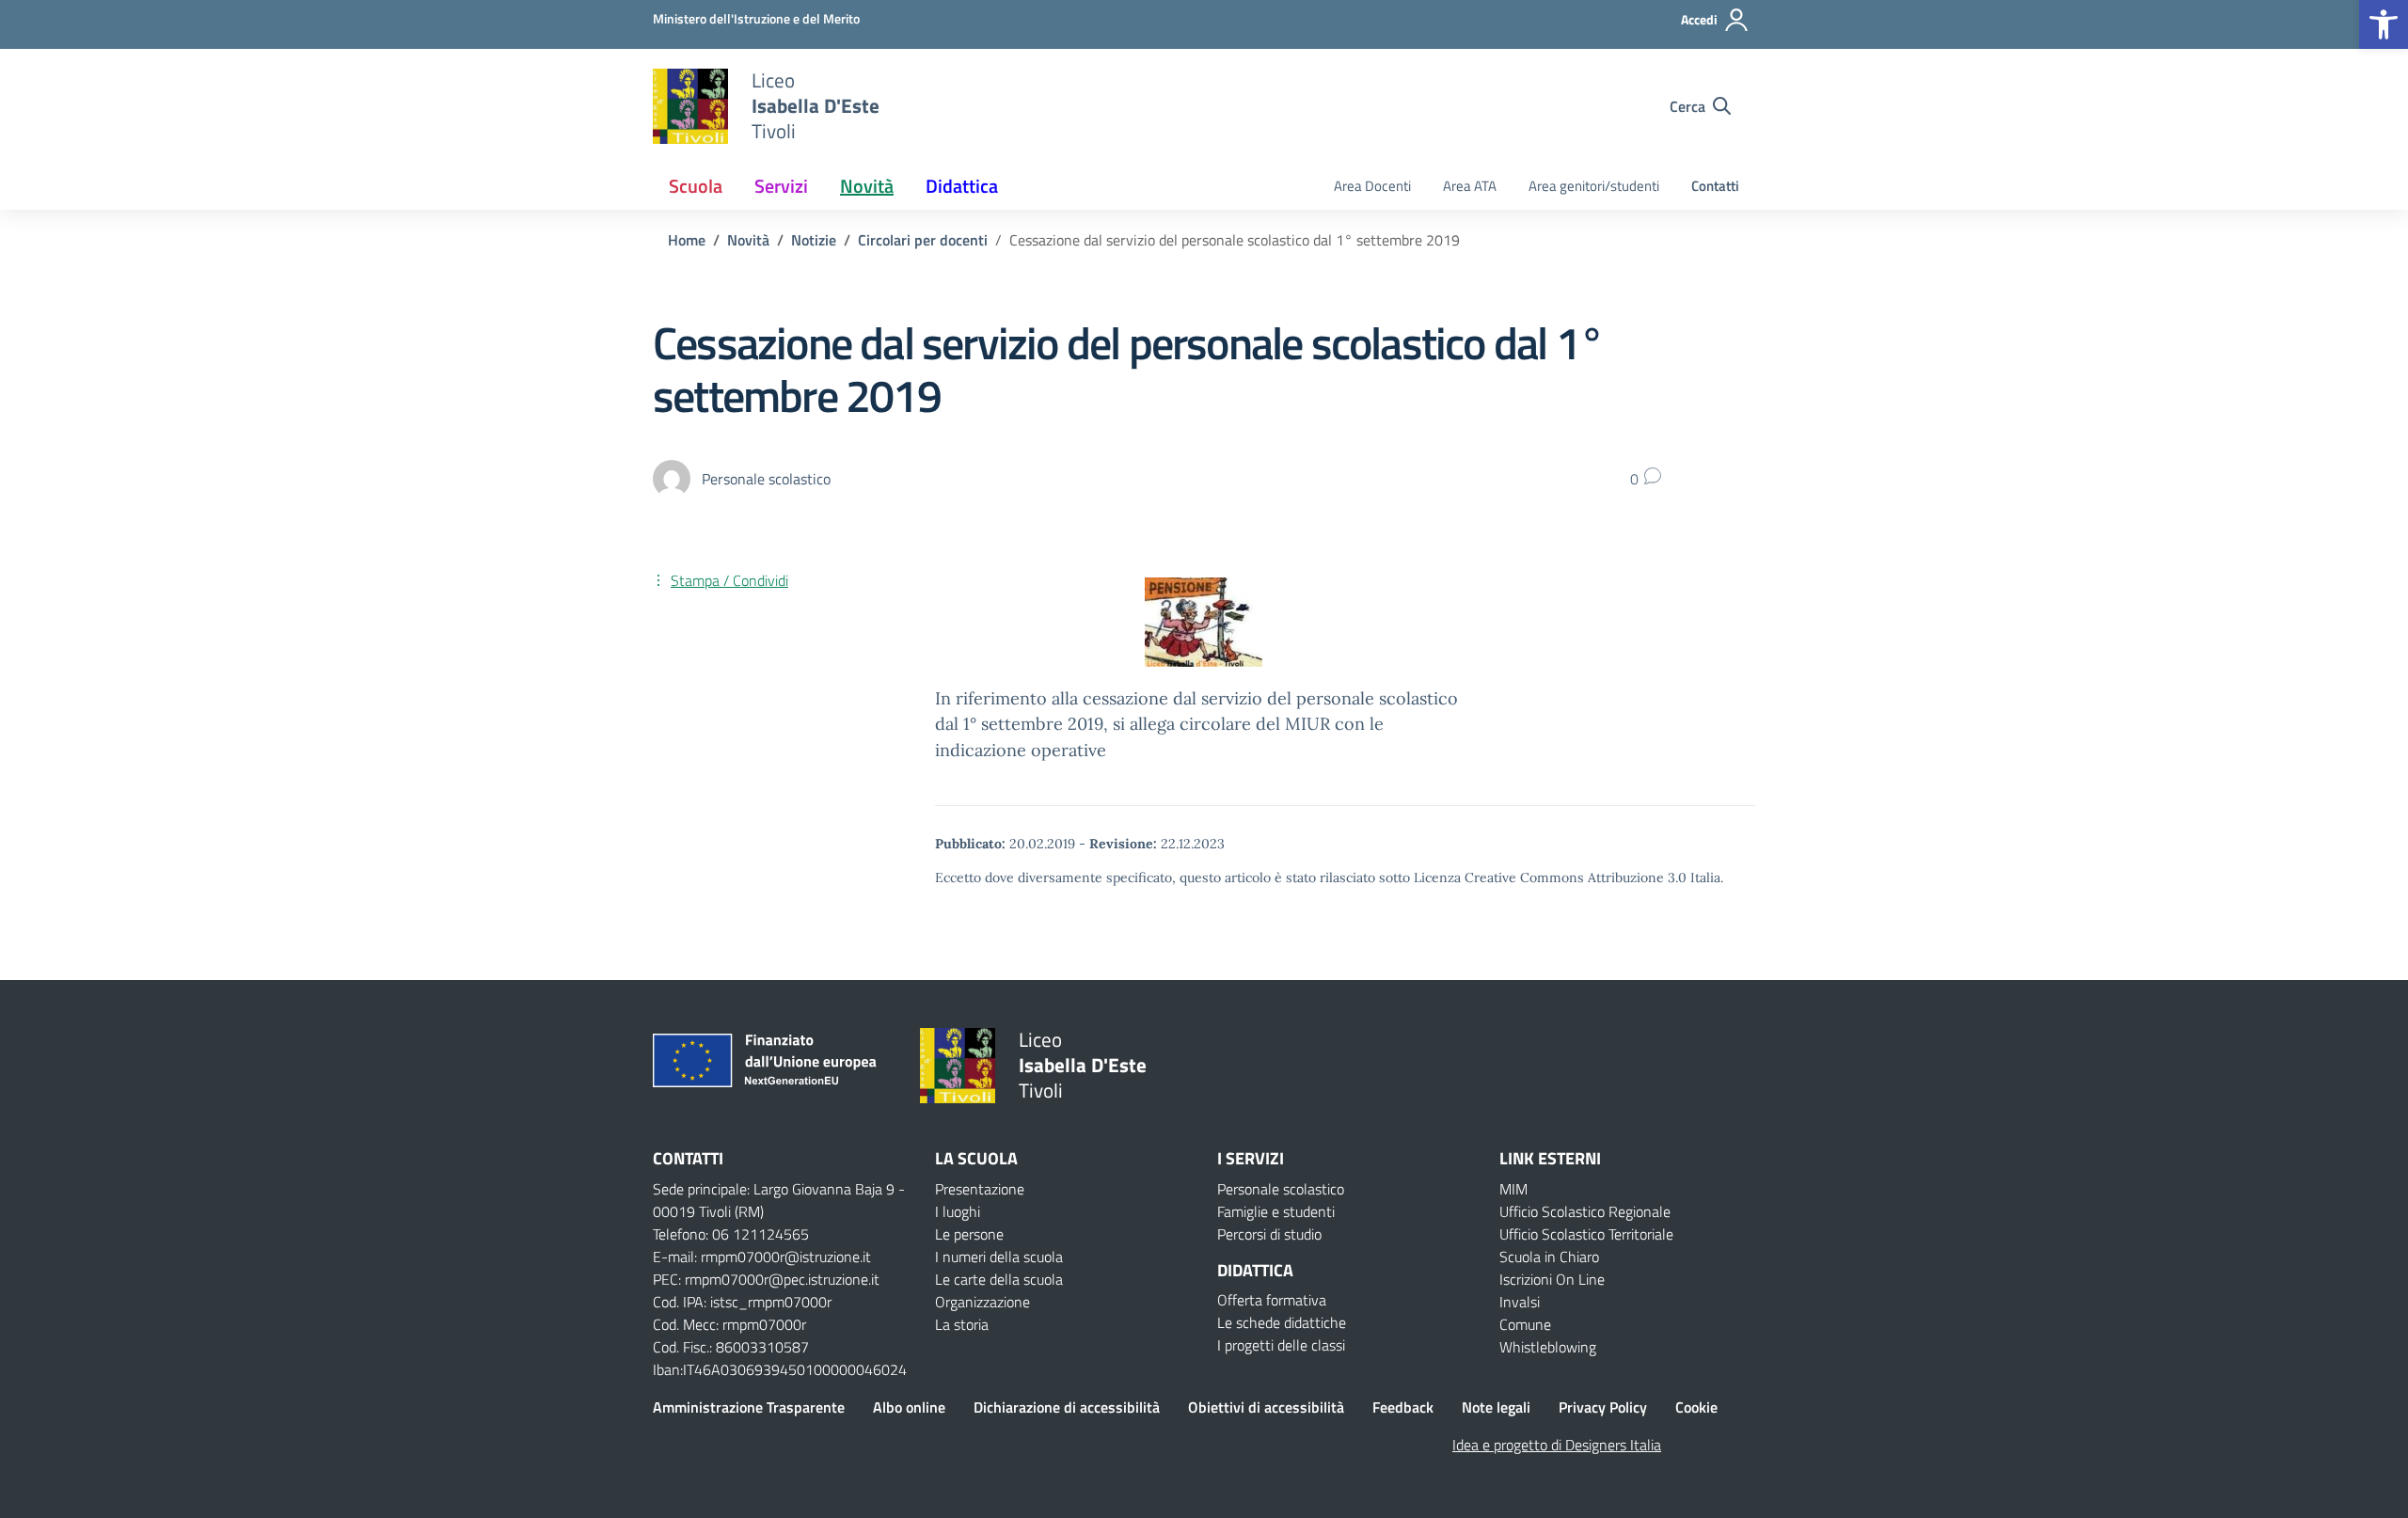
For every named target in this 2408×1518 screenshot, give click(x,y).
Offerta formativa (1272, 1300)
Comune (1525, 1324)
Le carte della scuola (999, 1279)
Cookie (1696, 1407)
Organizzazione (982, 1302)
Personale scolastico (1281, 1189)
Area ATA (1470, 186)
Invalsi (1520, 1302)
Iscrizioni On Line (1552, 1279)
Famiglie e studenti (1276, 1211)
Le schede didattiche (1282, 1322)
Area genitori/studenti (1594, 186)
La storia (962, 1324)
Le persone (969, 1234)
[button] (2384, 24)
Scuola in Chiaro (1549, 1257)
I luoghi (958, 1211)
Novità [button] (867, 186)
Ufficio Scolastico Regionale (1585, 1211)
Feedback (1403, 1407)
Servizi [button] (781, 186)
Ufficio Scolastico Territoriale (1586, 1234)
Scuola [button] (696, 186)
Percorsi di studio (1269, 1234)
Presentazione (980, 1189)
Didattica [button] (962, 186)
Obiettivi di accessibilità (1266, 1407)
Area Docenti (1372, 186)
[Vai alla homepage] (690, 106)
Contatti (1715, 186)
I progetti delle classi (1281, 1345)
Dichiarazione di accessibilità (1067, 1407)
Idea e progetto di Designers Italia (1557, 1445)
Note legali (1496, 1407)
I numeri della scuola (999, 1257)
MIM (1513, 1189)
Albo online (909, 1407)
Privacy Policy (1603, 1407)
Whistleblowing (1548, 1347)
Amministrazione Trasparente (749, 1407)
